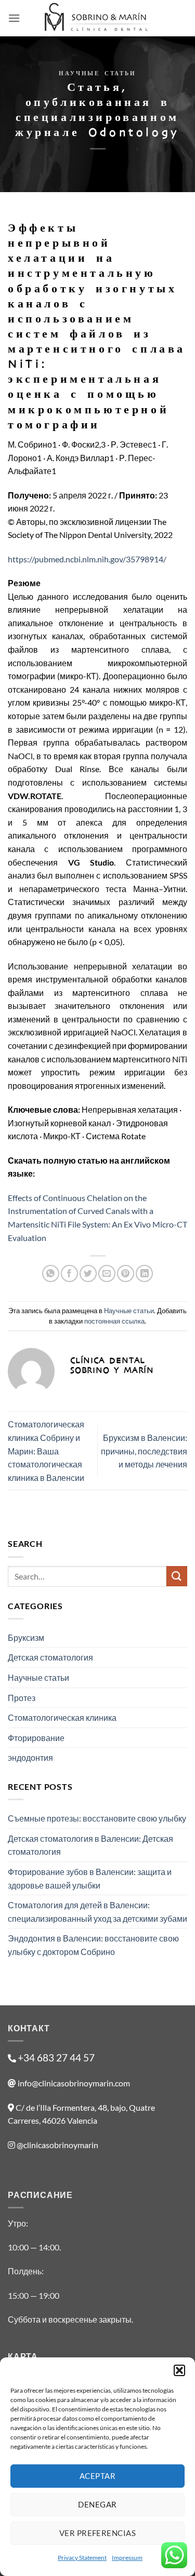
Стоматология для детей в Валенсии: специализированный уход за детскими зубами (97, 1912)
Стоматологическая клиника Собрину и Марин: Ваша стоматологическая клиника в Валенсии (46, 1451)
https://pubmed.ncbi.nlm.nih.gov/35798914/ (87, 559)
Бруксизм (26, 1637)
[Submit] (177, 1576)
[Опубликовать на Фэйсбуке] (69, 1273)
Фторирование (36, 1738)
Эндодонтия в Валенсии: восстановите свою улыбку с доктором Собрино (93, 1945)
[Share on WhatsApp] (51, 1273)
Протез (22, 1698)
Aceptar (97, 2476)
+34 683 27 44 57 (56, 2058)
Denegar (97, 2504)
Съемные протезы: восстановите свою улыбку (97, 1818)
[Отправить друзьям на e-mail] (107, 1273)
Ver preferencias (97, 2533)
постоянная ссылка (114, 1321)
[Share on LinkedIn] (144, 1273)
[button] (179, 2370)
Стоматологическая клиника (62, 1717)
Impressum (127, 2558)
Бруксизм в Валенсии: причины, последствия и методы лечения (144, 1451)
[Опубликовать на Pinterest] (126, 1273)
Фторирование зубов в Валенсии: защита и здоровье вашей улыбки (90, 1878)
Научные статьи (97, 73)
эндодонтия (30, 1757)
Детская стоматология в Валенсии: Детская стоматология (90, 1845)
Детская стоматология (50, 1657)
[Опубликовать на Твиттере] (88, 1273)
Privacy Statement (82, 2558)
